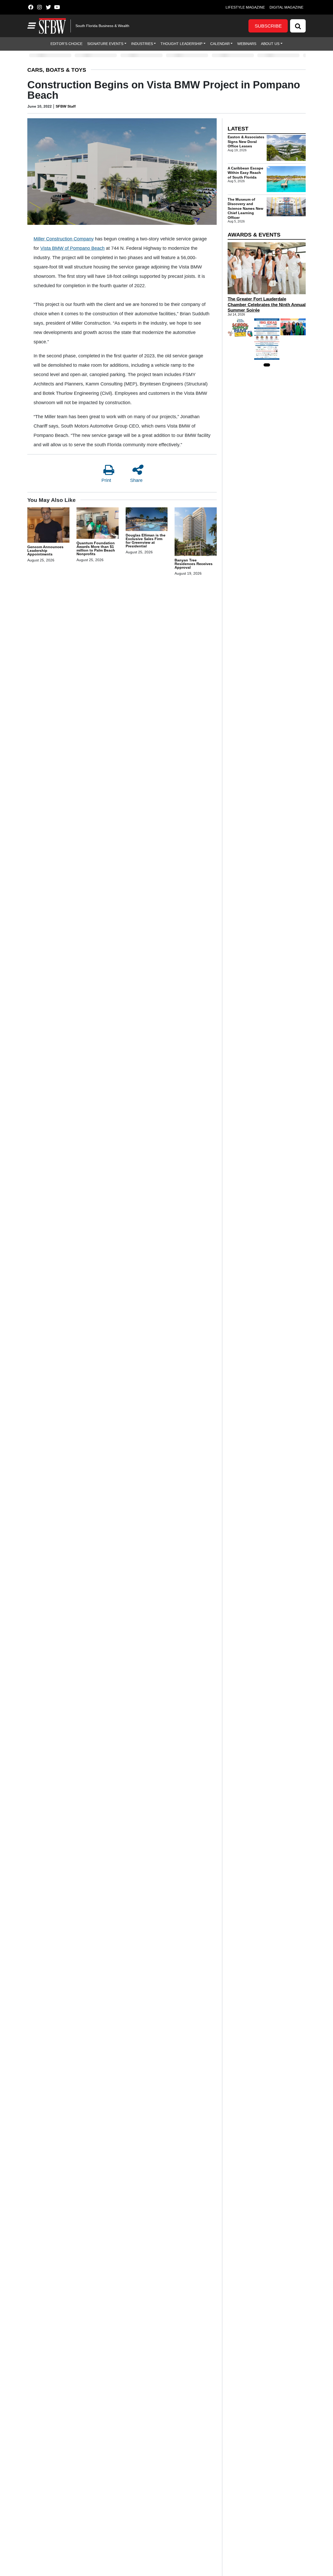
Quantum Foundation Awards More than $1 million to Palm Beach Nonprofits (96, 548)
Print (106, 480)
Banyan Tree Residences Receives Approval (194, 564)
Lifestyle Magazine (245, 7)
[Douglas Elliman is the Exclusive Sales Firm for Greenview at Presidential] (147, 520)
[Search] (298, 26)
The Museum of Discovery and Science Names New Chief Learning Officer (245, 208)
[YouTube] (57, 7)
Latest (238, 129)
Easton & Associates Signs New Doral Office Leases (246, 142)
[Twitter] (48, 7)
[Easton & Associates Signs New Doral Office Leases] (286, 148)
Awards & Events (254, 235)
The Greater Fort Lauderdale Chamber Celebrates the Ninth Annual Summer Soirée (267, 305)
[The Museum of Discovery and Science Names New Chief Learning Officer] (286, 207)
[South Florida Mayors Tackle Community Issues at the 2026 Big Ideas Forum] (267, 339)
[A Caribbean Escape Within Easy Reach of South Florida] (286, 179)
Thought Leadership (181, 44)
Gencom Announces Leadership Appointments (45, 550)
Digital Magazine (286, 7)
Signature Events (105, 44)
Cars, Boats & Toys (57, 70)
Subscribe (268, 26)
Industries (142, 44)
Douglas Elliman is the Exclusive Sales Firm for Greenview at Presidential (146, 541)
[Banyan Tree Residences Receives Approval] (196, 532)
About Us (270, 44)
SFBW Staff (66, 106)
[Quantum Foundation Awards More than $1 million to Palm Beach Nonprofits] (98, 524)
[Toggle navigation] (31, 26)
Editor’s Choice (66, 44)
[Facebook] (31, 7)
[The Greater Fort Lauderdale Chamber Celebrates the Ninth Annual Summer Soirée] (267, 268)
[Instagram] (39, 7)
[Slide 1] (267, 365)
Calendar (220, 44)
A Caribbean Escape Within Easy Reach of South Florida (245, 173)
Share (136, 480)
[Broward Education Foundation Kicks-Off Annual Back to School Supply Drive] (240, 328)
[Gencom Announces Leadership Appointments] (48, 526)
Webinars (247, 44)
